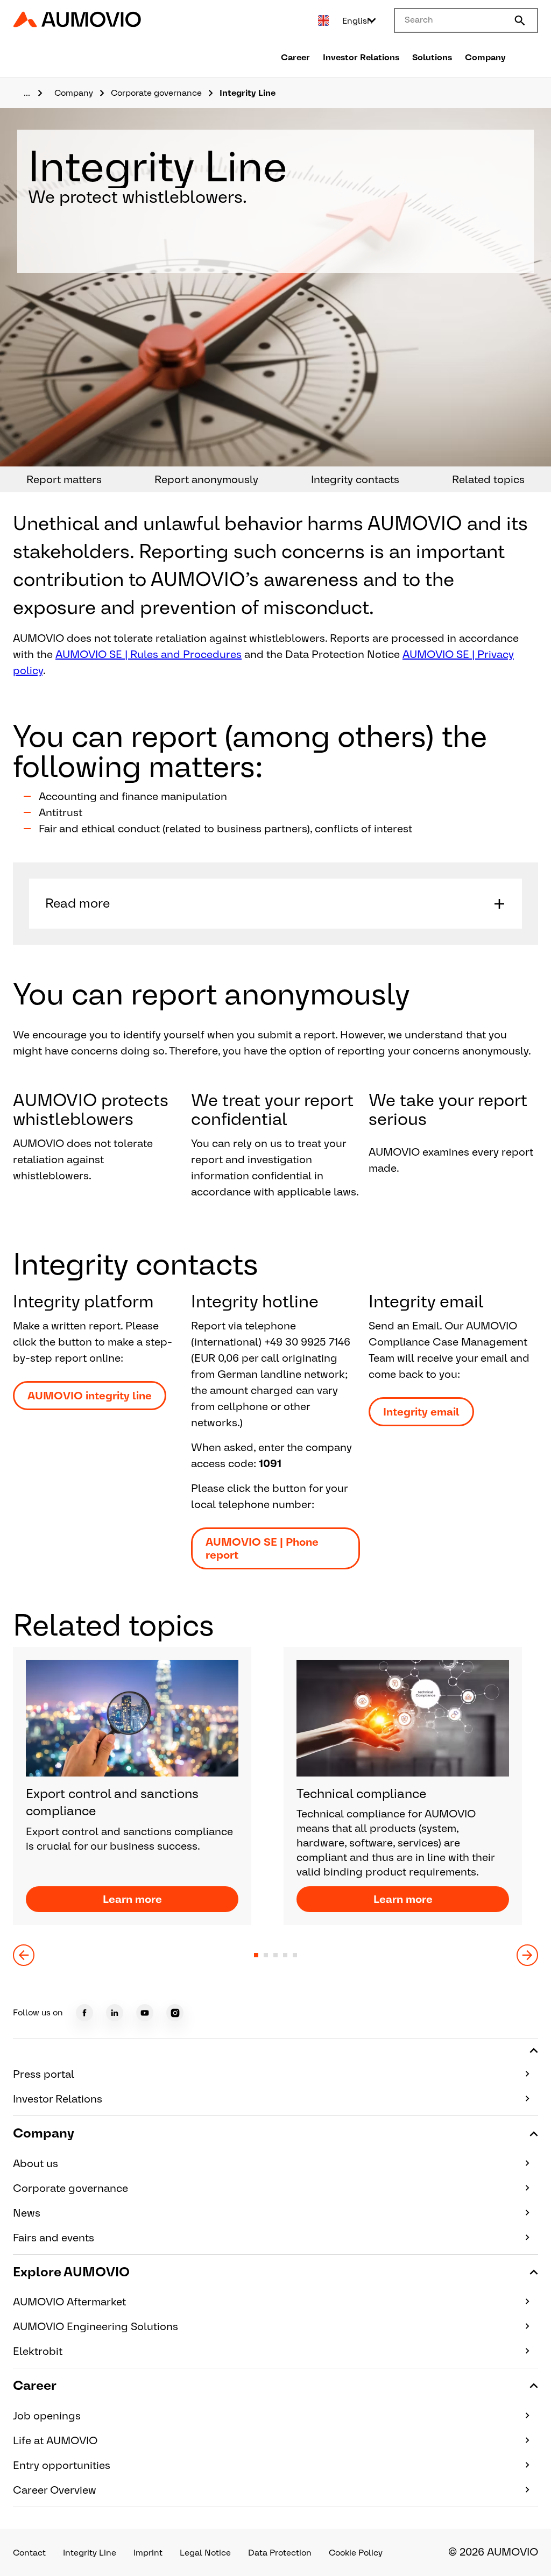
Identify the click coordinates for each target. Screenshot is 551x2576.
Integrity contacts (355, 479)
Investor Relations (361, 57)
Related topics (488, 479)
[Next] (527, 1955)
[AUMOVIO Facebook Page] (84, 2013)
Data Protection (280, 2553)
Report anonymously (206, 479)
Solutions (432, 57)
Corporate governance (156, 93)
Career (295, 57)
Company (485, 57)
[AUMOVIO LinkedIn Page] (115, 2013)
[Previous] (24, 1955)
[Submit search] (520, 20)
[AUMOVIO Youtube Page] (145, 2013)
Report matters (64, 479)
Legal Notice (205, 2553)
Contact (29, 2553)
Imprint (148, 2553)
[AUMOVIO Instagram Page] (175, 2013)
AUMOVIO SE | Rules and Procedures (149, 654)
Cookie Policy (356, 2553)
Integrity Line (90, 2553)
